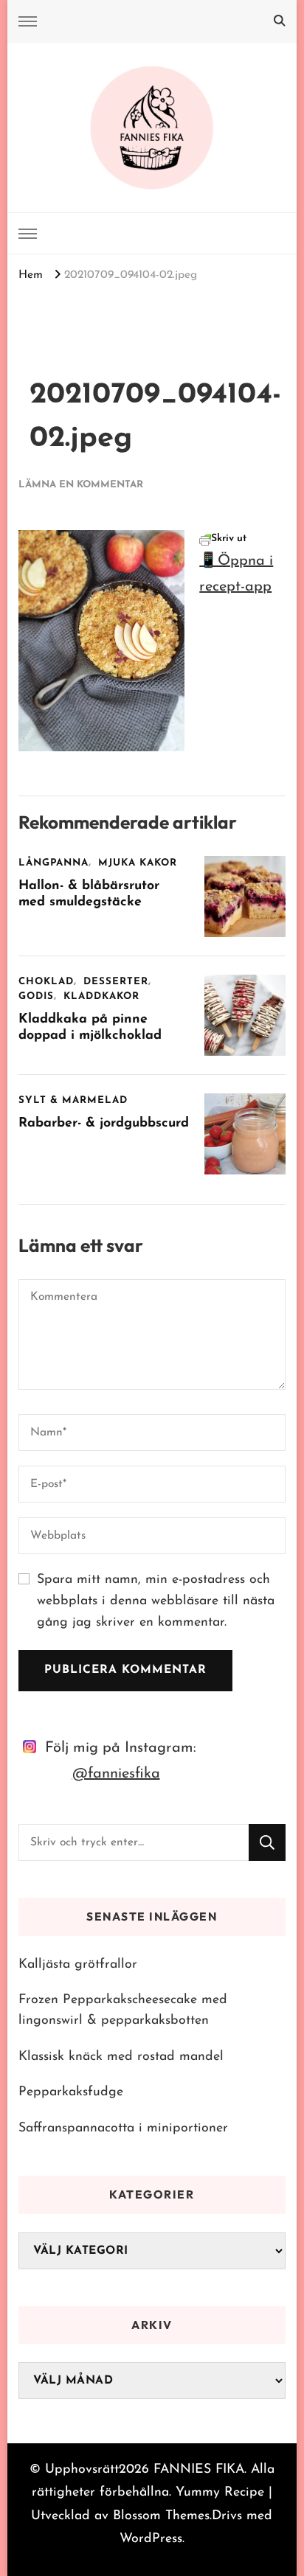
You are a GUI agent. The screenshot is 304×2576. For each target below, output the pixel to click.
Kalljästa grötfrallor (78, 1964)
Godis (36, 996)
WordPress (151, 2539)
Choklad (46, 982)
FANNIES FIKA (199, 2469)
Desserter (116, 982)
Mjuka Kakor (138, 863)
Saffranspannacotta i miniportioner (123, 2128)
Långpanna (53, 863)
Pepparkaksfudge (71, 2092)
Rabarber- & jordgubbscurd (104, 1123)
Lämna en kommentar (81, 485)
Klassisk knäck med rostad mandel (121, 2057)
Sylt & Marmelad (73, 1100)
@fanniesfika (116, 1774)
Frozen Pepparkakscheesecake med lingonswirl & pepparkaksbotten (123, 2010)
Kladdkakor (101, 996)
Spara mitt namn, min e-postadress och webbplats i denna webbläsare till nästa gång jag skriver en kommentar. (156, 1601)
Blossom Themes (161, 2516)
